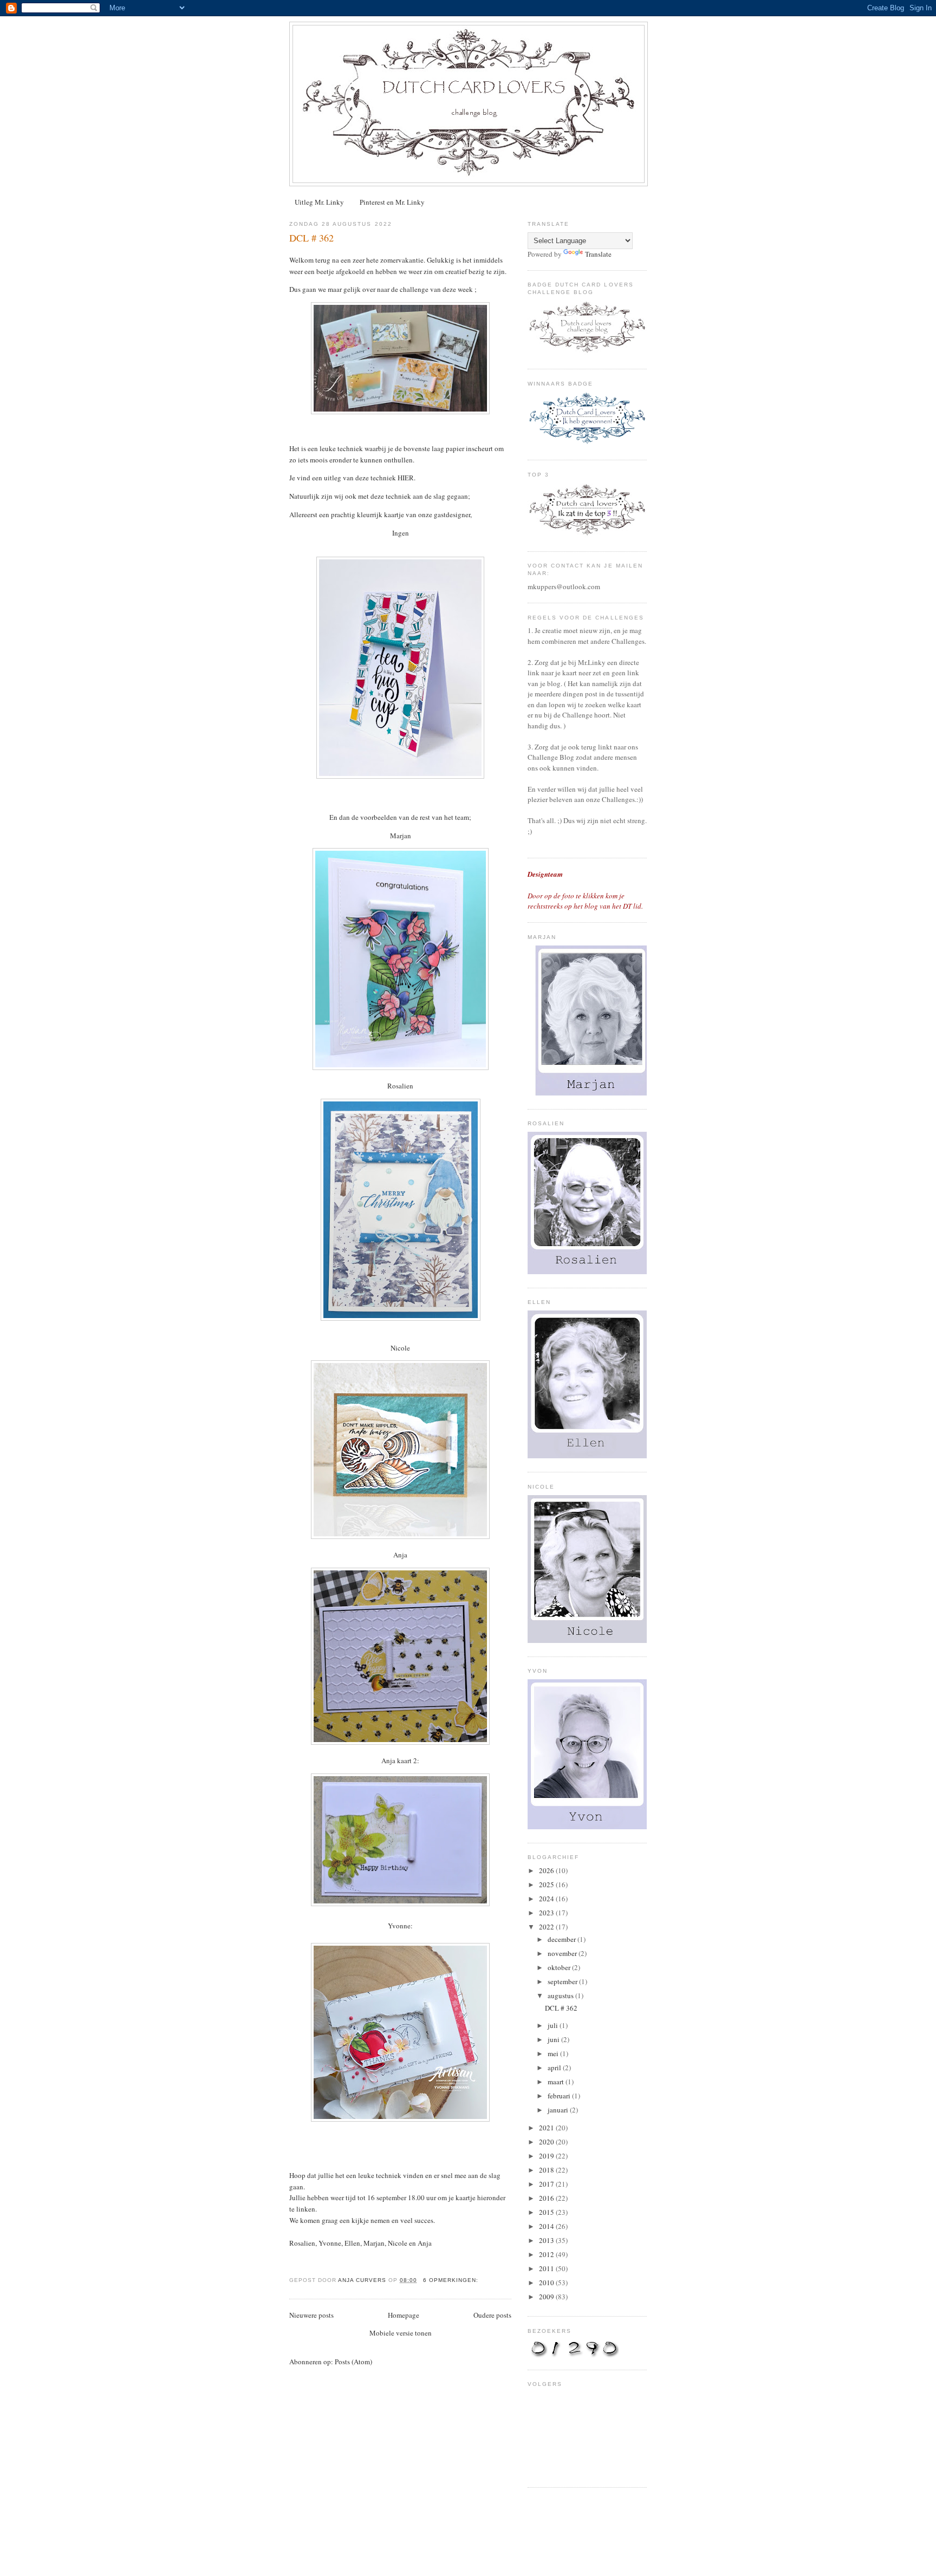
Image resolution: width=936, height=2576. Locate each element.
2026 (547, 1870)
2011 (547, 2268)
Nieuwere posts (311, 2315)
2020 (547, 2142)
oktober (560, 1967)
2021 (547, 2128)
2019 (547, 2156)
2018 (547, 2170)
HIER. (406, 478)
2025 (547, 1884)
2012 (547, 2254)
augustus (561, 1995)
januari (559, 2110)
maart (557, 2082)
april (555, 2068)
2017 (547, 2184)
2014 (547, 2226)
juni (554, 2039)
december (563, 1939)
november (563, 1953)
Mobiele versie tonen (401, 2333)
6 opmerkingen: (452, 2280)
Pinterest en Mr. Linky (392, 202)
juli (554, 2025)
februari (560, 2096)
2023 (547, 1913)
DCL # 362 (311, 238)
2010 (547, 2282)
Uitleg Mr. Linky (319, 202)
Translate (598, 254)
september (563, 1981)
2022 (547, 1927)
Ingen (401, 533)
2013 (547, 2240)
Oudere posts (492, 2315)
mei (554, 2053)
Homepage (404, 2315)
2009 (547, 2297)
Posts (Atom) (353, 2362)
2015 (547, 2212)
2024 (547, 1899)
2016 (547, 2198)
